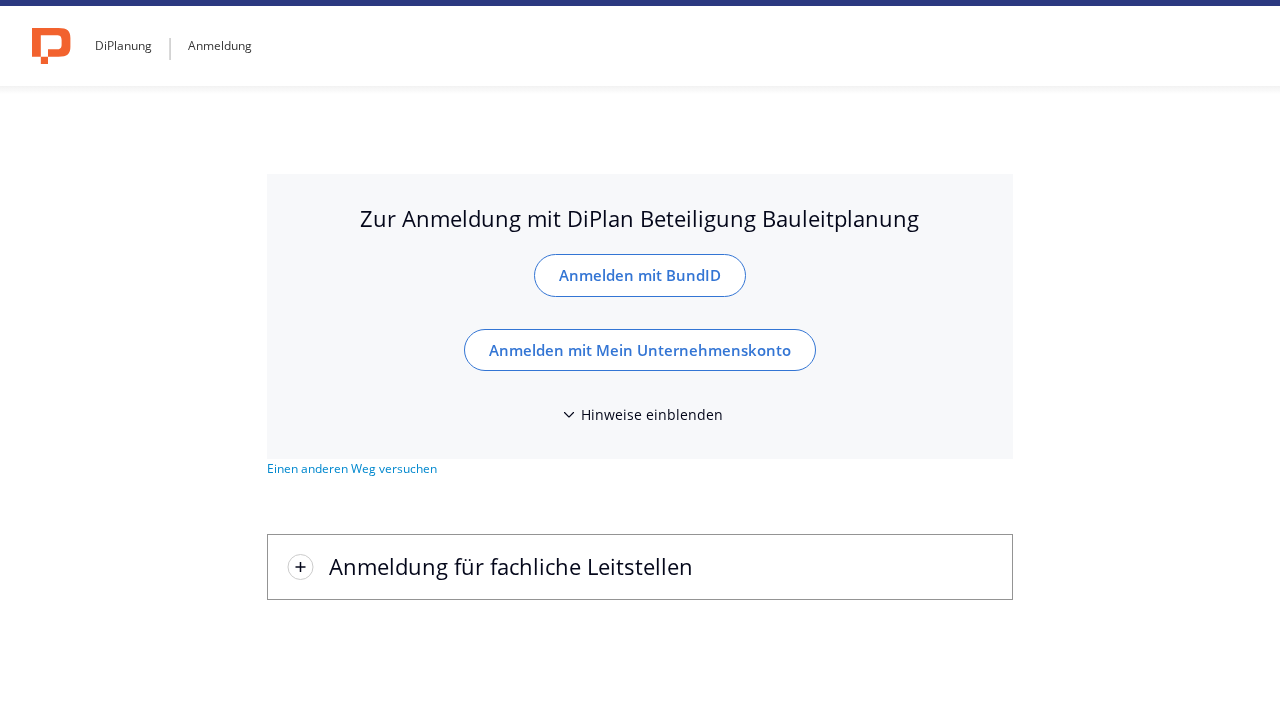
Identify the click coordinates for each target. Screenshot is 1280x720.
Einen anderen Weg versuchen (352, 468)
